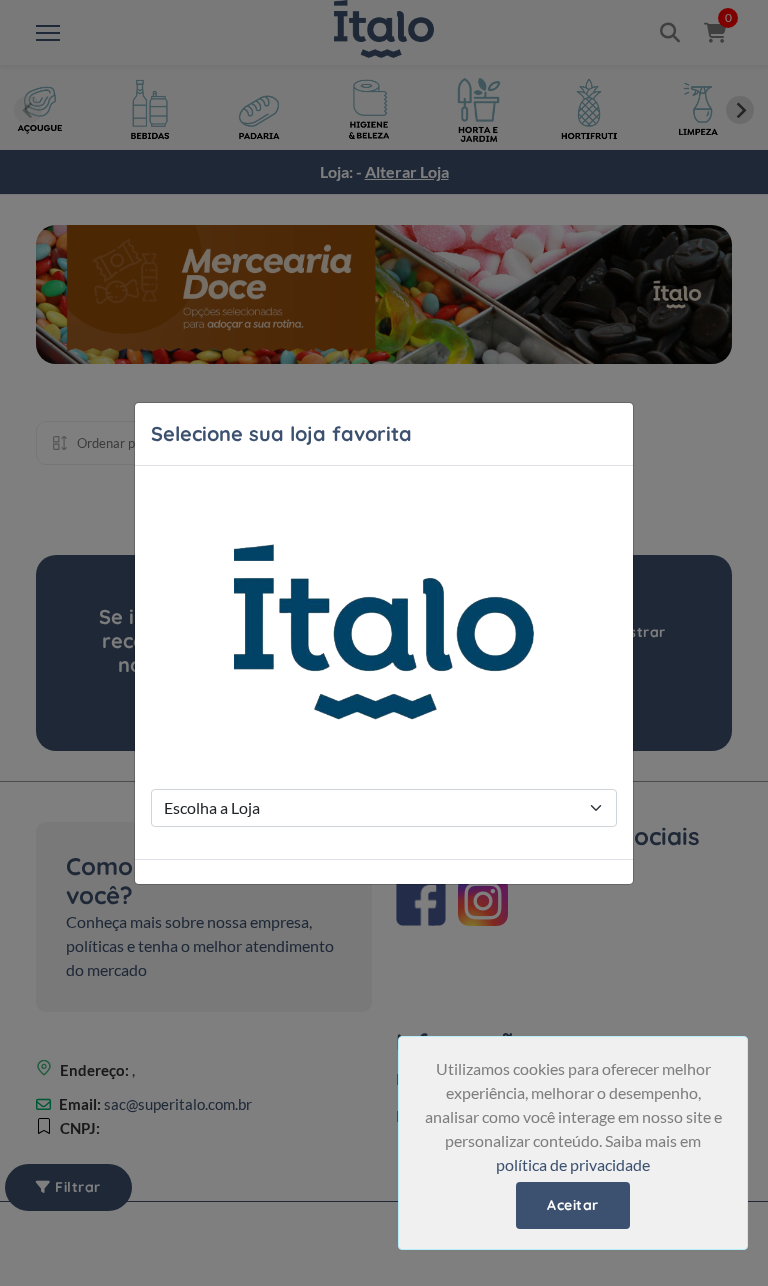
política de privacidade (573, 1164)
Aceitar (573, 1205)
